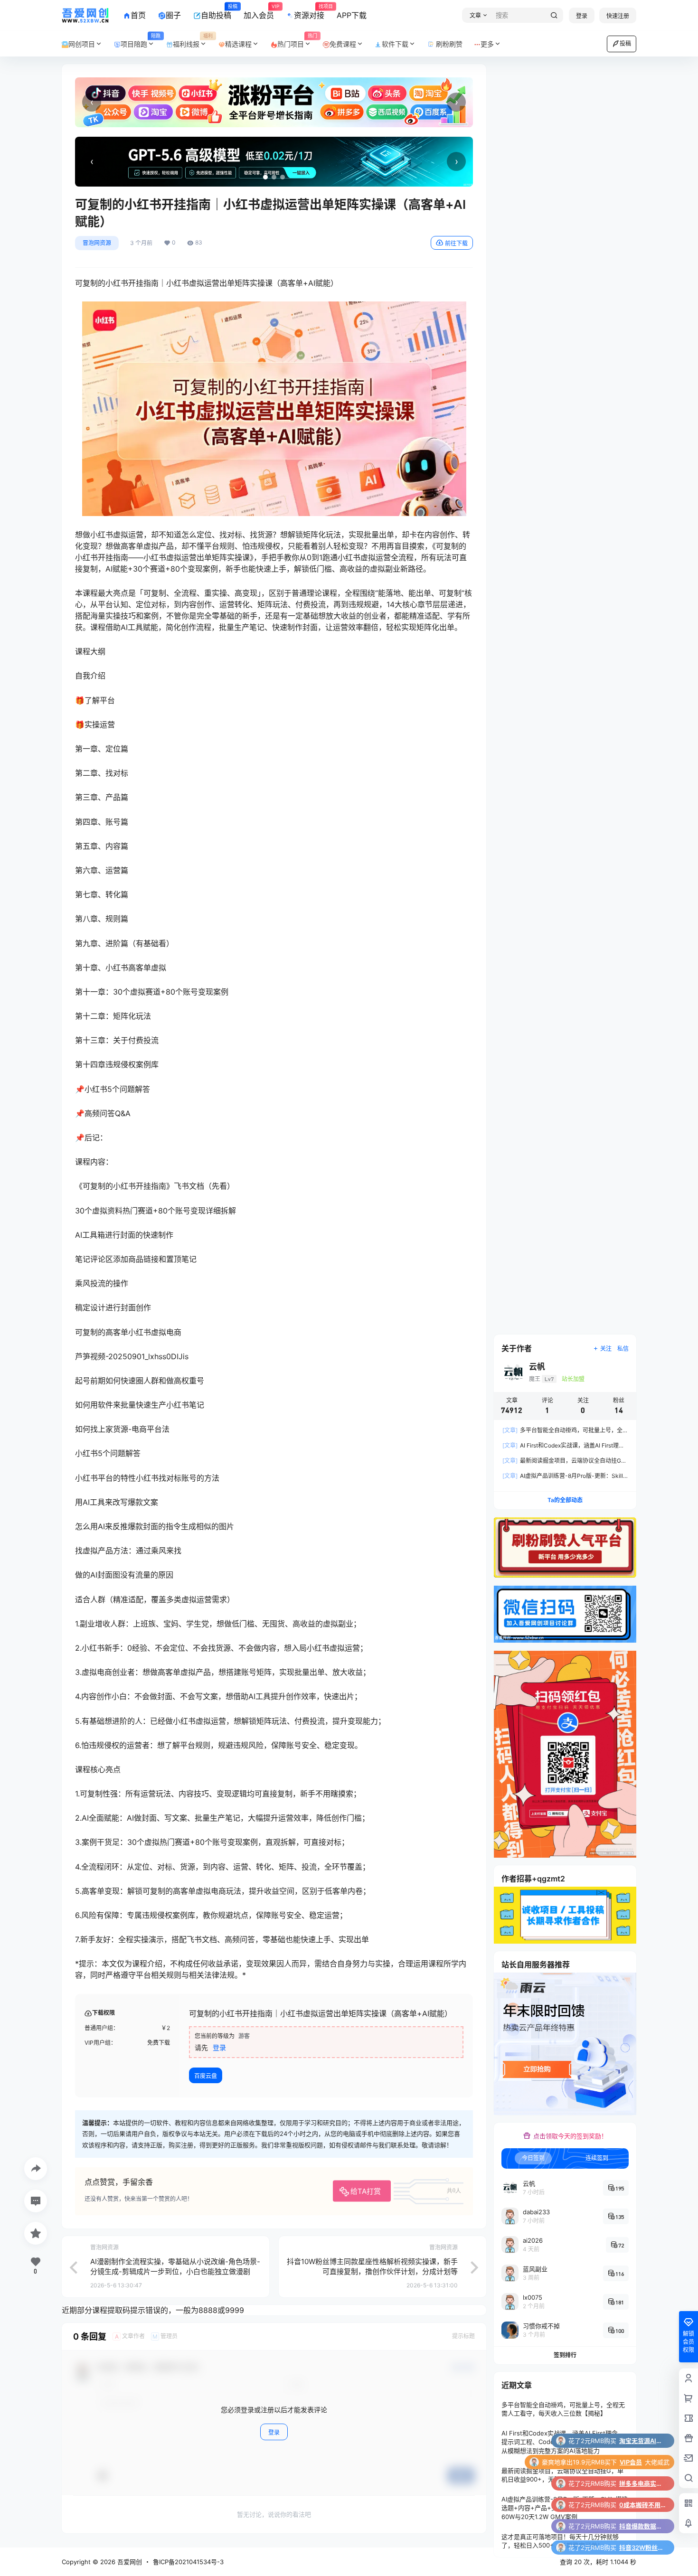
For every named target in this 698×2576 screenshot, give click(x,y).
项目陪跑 (141, 41)
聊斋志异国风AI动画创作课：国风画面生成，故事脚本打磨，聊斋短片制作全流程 (643, 2548)
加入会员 (259, 12)
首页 (138, 15)
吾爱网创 (129, 2562)
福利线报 (193, 41)
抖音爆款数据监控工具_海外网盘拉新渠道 (643, 2462)
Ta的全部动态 (565, 1500)
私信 (623, 1349)
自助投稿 (216, 12)
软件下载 (395, 44)
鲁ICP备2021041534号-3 (188, 2562)
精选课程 (238, 44)
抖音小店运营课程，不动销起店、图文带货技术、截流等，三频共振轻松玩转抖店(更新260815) (643, 2505)
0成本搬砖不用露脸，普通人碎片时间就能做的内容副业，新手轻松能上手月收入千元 (643, 2441)
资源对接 (309, 12)
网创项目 (82, 44)
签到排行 (565, 2355)
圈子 (173, 15)
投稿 (625, 43)
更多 (487, 44)
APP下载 (352, 15)
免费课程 (343, 44)
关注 (606, 1349)
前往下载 (456, 243)
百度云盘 (206, 2076)
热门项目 (297, 41)
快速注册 (618, 16)
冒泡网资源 (97, 243)
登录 (582, 16)
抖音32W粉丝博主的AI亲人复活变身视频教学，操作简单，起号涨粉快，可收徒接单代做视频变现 (643, 2483)
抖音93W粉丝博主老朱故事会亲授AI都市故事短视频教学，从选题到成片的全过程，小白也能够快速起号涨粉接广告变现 (643, 2526)
